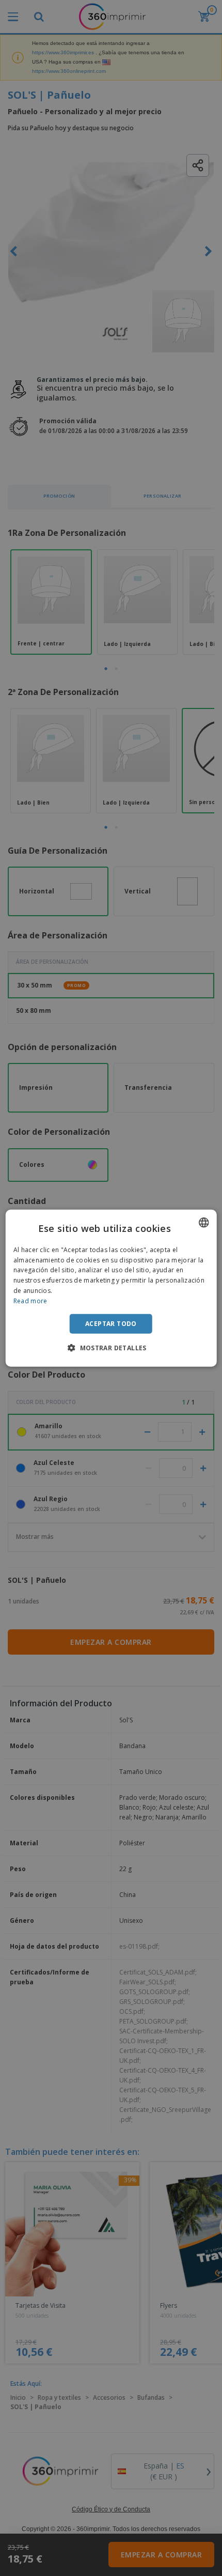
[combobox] (203, 1222)
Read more (30, 1301)
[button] (111, 1348)
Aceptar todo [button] (111, 1323)
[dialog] (111, 1288)
